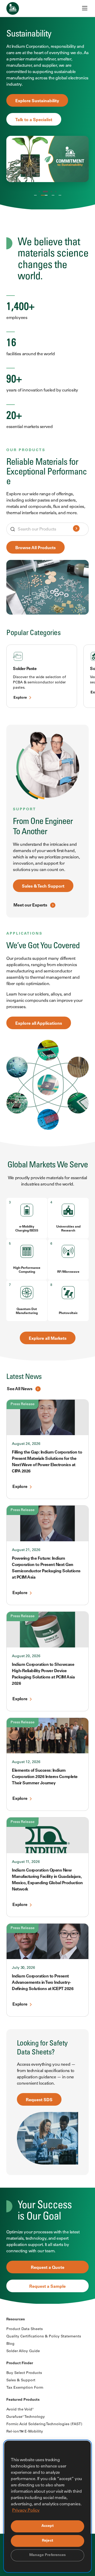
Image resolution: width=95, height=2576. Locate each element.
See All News (20, 1389)
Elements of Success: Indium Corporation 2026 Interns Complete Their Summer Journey (45, 1777)
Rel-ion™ (53, 196)
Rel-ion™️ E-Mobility (25, 2432)
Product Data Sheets (25, 2329)
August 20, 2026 (26, 1656)
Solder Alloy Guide (23, 2351)
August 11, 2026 (26, 1862)
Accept (48, 2526)
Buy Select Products (24, 2373)
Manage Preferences (48, 2555)
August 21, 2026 (26, 1550)
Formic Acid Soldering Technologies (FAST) (44, 2424)
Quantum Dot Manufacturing (27, 1311)
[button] (39, 192)
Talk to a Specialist (34, 120)
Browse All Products (35, 548)
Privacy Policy (26, 2511)
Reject (47, 2541)
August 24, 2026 (26, 1444)
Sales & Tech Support (43, 887)
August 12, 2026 (26, 1762)
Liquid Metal (60, 196)
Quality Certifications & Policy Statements (44, 2337)
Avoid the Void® (20, 2410)
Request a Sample (47, 2287)
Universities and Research (68, 1229)
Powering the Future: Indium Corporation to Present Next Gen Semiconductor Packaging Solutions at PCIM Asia (46, 1568)
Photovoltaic (68, 1313)
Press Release (23, 1404)
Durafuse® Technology (26, 2417)
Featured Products (23, 2400)
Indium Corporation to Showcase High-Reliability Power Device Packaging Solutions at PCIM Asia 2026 (43, 1674)
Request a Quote (48, 2268)
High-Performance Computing (27, 1270)
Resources (16, 2320)
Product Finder (20, 2363)
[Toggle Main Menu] (85, 8)
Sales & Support (21, 2381)
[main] (47, 1152)
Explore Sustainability (37, 101)
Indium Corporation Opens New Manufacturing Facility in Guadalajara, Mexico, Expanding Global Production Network (47, 1880)
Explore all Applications (39, 1024)
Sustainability (44, 196)
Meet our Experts (30, 905)
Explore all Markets (48, 1339)
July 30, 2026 (23, 1968)
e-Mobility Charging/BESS (27, 1229)
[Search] (76, 529)
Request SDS (39, 2100)
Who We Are (35, 196)
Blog (10, 2344)
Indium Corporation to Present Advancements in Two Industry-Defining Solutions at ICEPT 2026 (43, 1983)
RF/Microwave (68, 1272)
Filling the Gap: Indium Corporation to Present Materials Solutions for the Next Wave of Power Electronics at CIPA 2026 (47, 1462)
